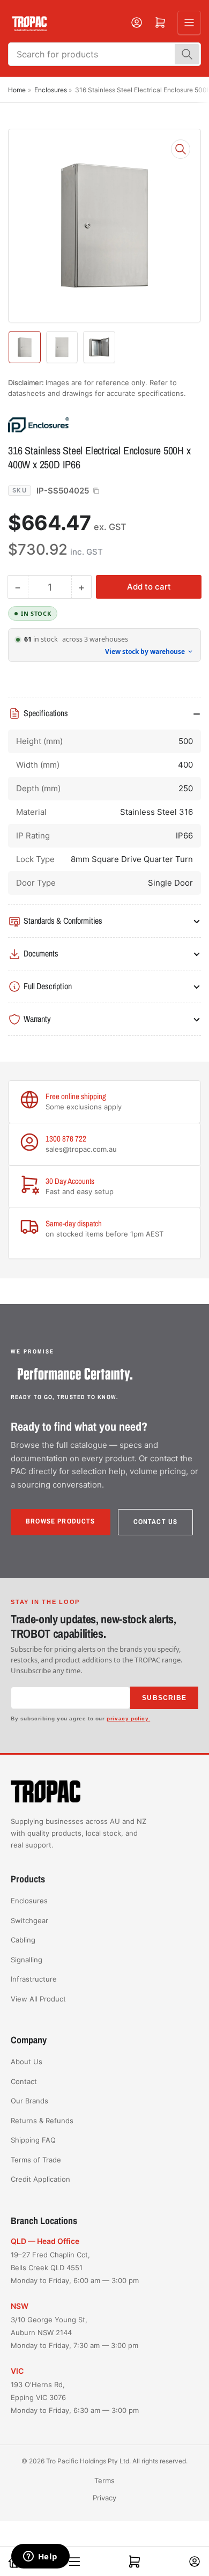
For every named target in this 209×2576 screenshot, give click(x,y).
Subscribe (164, 1698)
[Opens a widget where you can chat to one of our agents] (40, 2557)
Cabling (23, 1940)
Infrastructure (34, 1979)
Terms (104, 2481)
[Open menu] (189, 23)
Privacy (104, 2498)
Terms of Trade (36, 2160)
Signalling (27, 1960)
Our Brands (29, 2101)
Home (17, 90)
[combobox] (104, 54)
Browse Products (61, 1521)
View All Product (38, 1999)
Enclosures (51, 90)
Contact (24, 2081)
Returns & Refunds (42, 2121)
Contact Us (156, 1522)
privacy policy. (128, 1718)
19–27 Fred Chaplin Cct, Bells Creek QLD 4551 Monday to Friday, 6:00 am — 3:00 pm (75, 2268)
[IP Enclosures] (83, 424)
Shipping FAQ (33, 2140)
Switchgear (29, 1920)
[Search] (187, 54)
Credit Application (40, 2179)
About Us (27, 2062)
